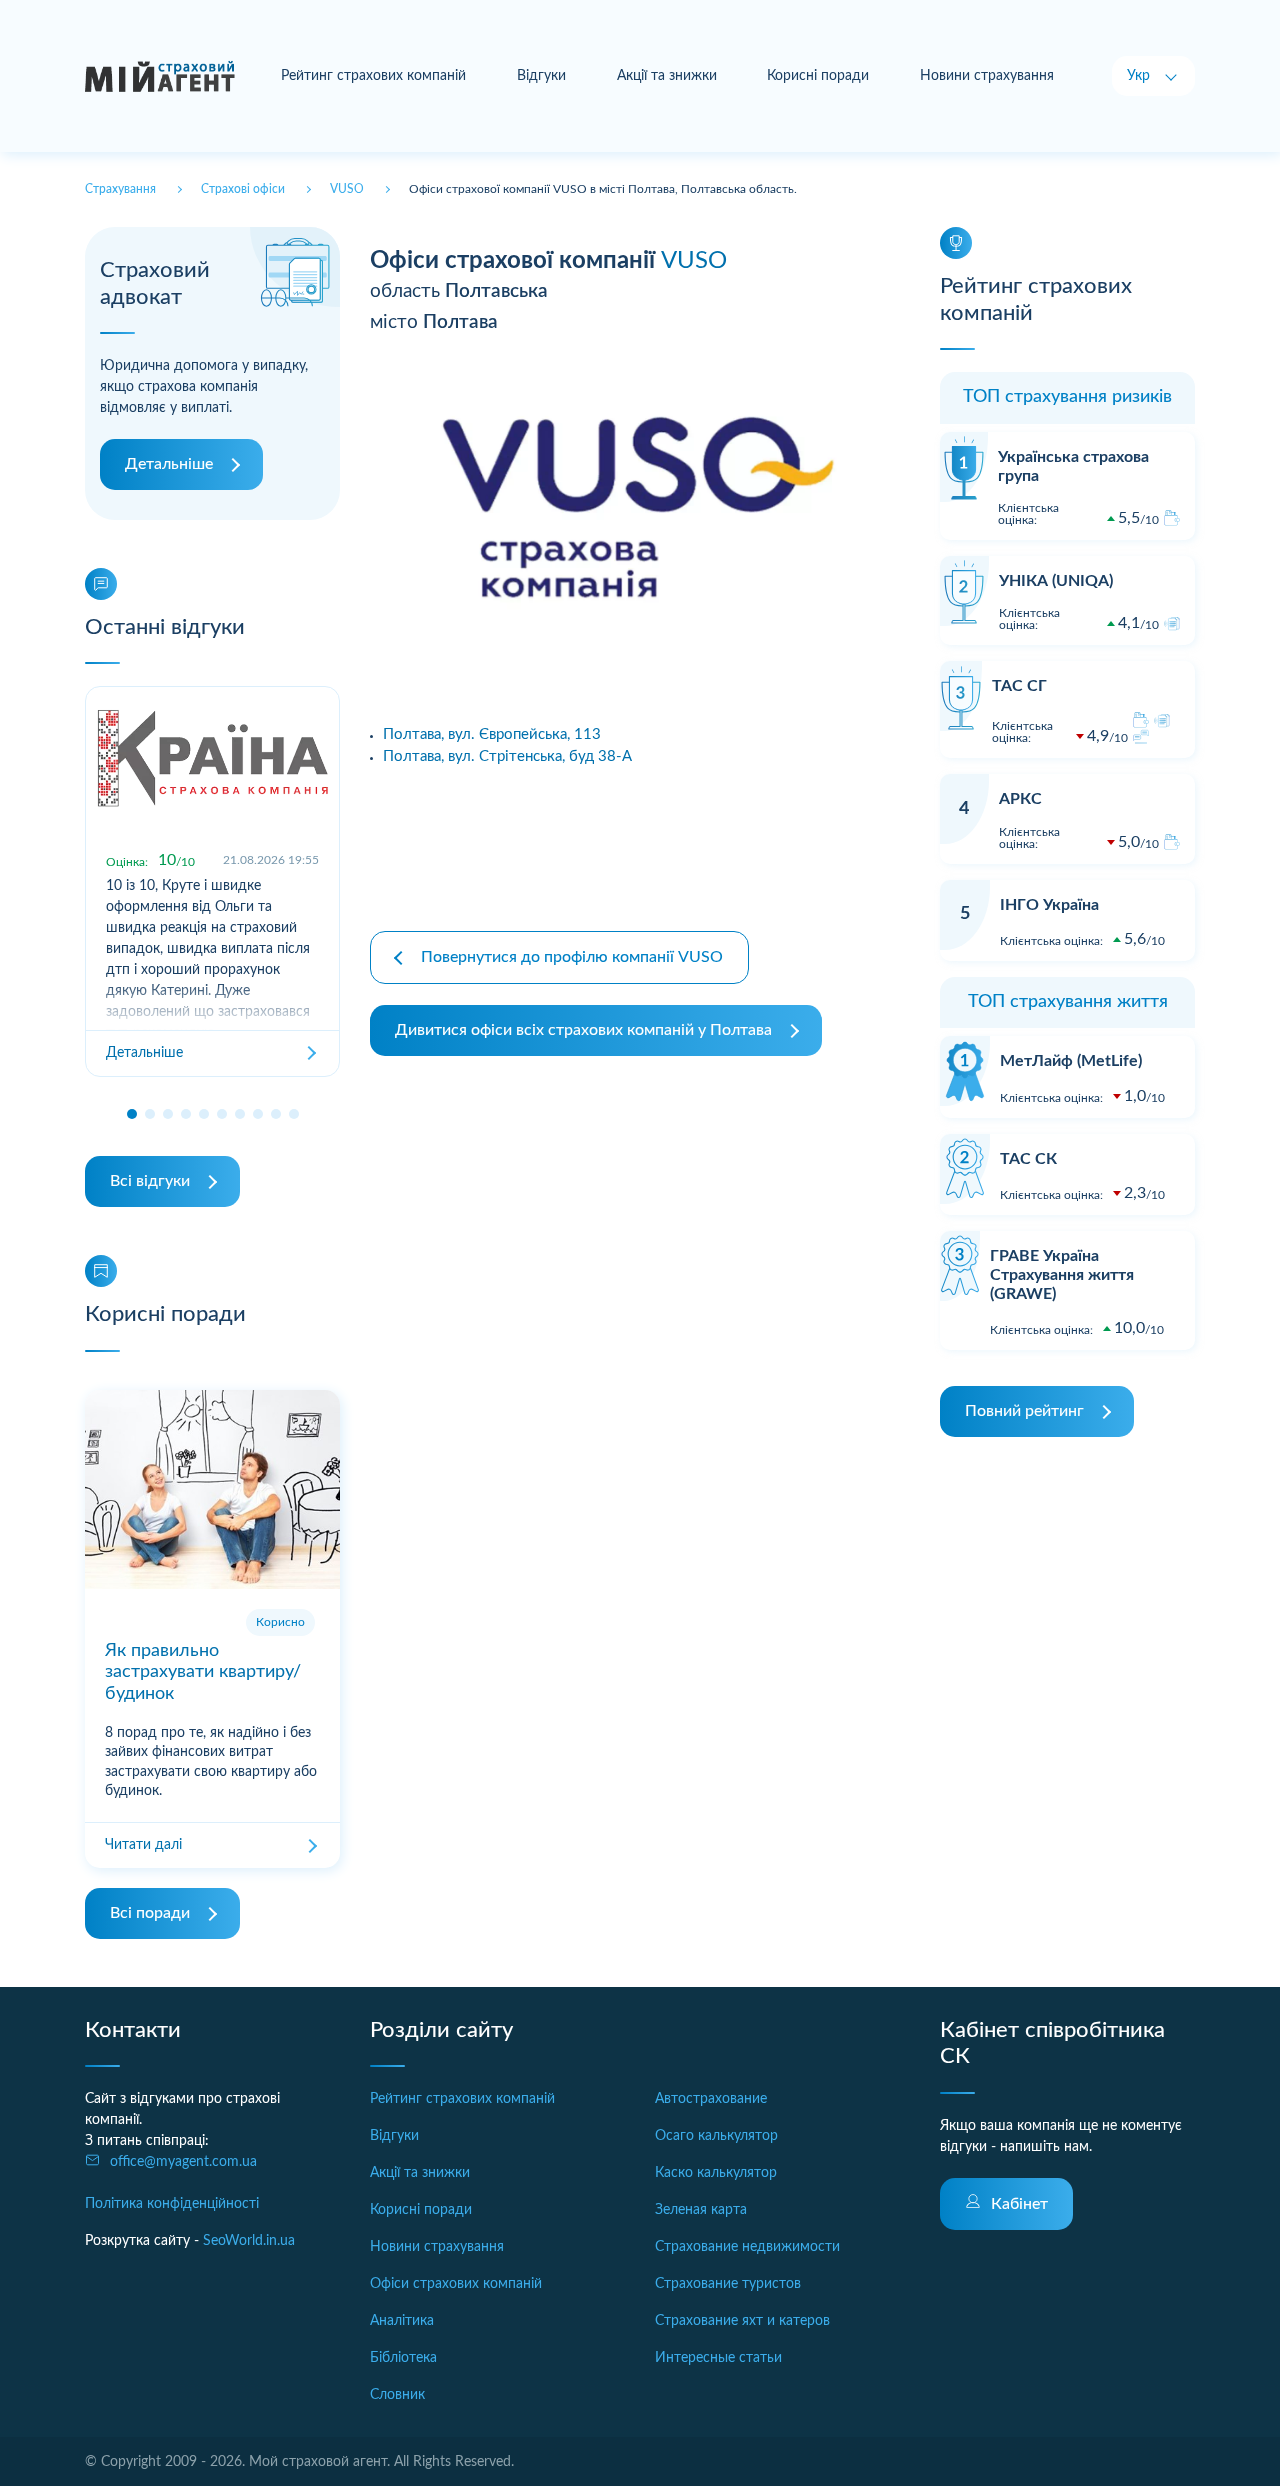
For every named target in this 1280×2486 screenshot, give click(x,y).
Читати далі (143, 1845)
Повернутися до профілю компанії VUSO (572, 957)
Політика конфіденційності (172, 2204)
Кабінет (1019, 2204)
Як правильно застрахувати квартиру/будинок (203, 1672)
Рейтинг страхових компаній (373, 76)
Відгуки (541, 76)
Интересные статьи (718, 2358)
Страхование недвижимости (747, 2247)
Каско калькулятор (716, 2173)
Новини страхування (987, 76)
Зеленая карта (701, 2210)
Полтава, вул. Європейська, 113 (492, 734)
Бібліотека (403, 2358)
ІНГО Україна (1049, 905)
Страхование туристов (728, 2284)
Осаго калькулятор (716, 2136)
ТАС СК (1028, 1159)
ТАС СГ (1019, 686)
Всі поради (150, 1913)
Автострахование (711, 2099)
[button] (132, 1114)
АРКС (1020, 799)
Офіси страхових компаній (456, 2284)
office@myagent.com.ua (183, 2162)
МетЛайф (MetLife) (1071, 1061)
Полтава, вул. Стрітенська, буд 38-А (507, 756)
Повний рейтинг (1024, 1411)
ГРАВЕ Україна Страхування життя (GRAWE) (1062, 1275)
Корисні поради (818, 76)
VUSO (694, 261)
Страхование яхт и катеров (742, 2321)
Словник (397, 2395)
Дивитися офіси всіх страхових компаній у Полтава (583, 1030)
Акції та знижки (667, 76)
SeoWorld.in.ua (249, 2241)
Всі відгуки (150, 1181)
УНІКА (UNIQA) (1056, 581)
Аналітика (402, 2321)
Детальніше (169, 464)
